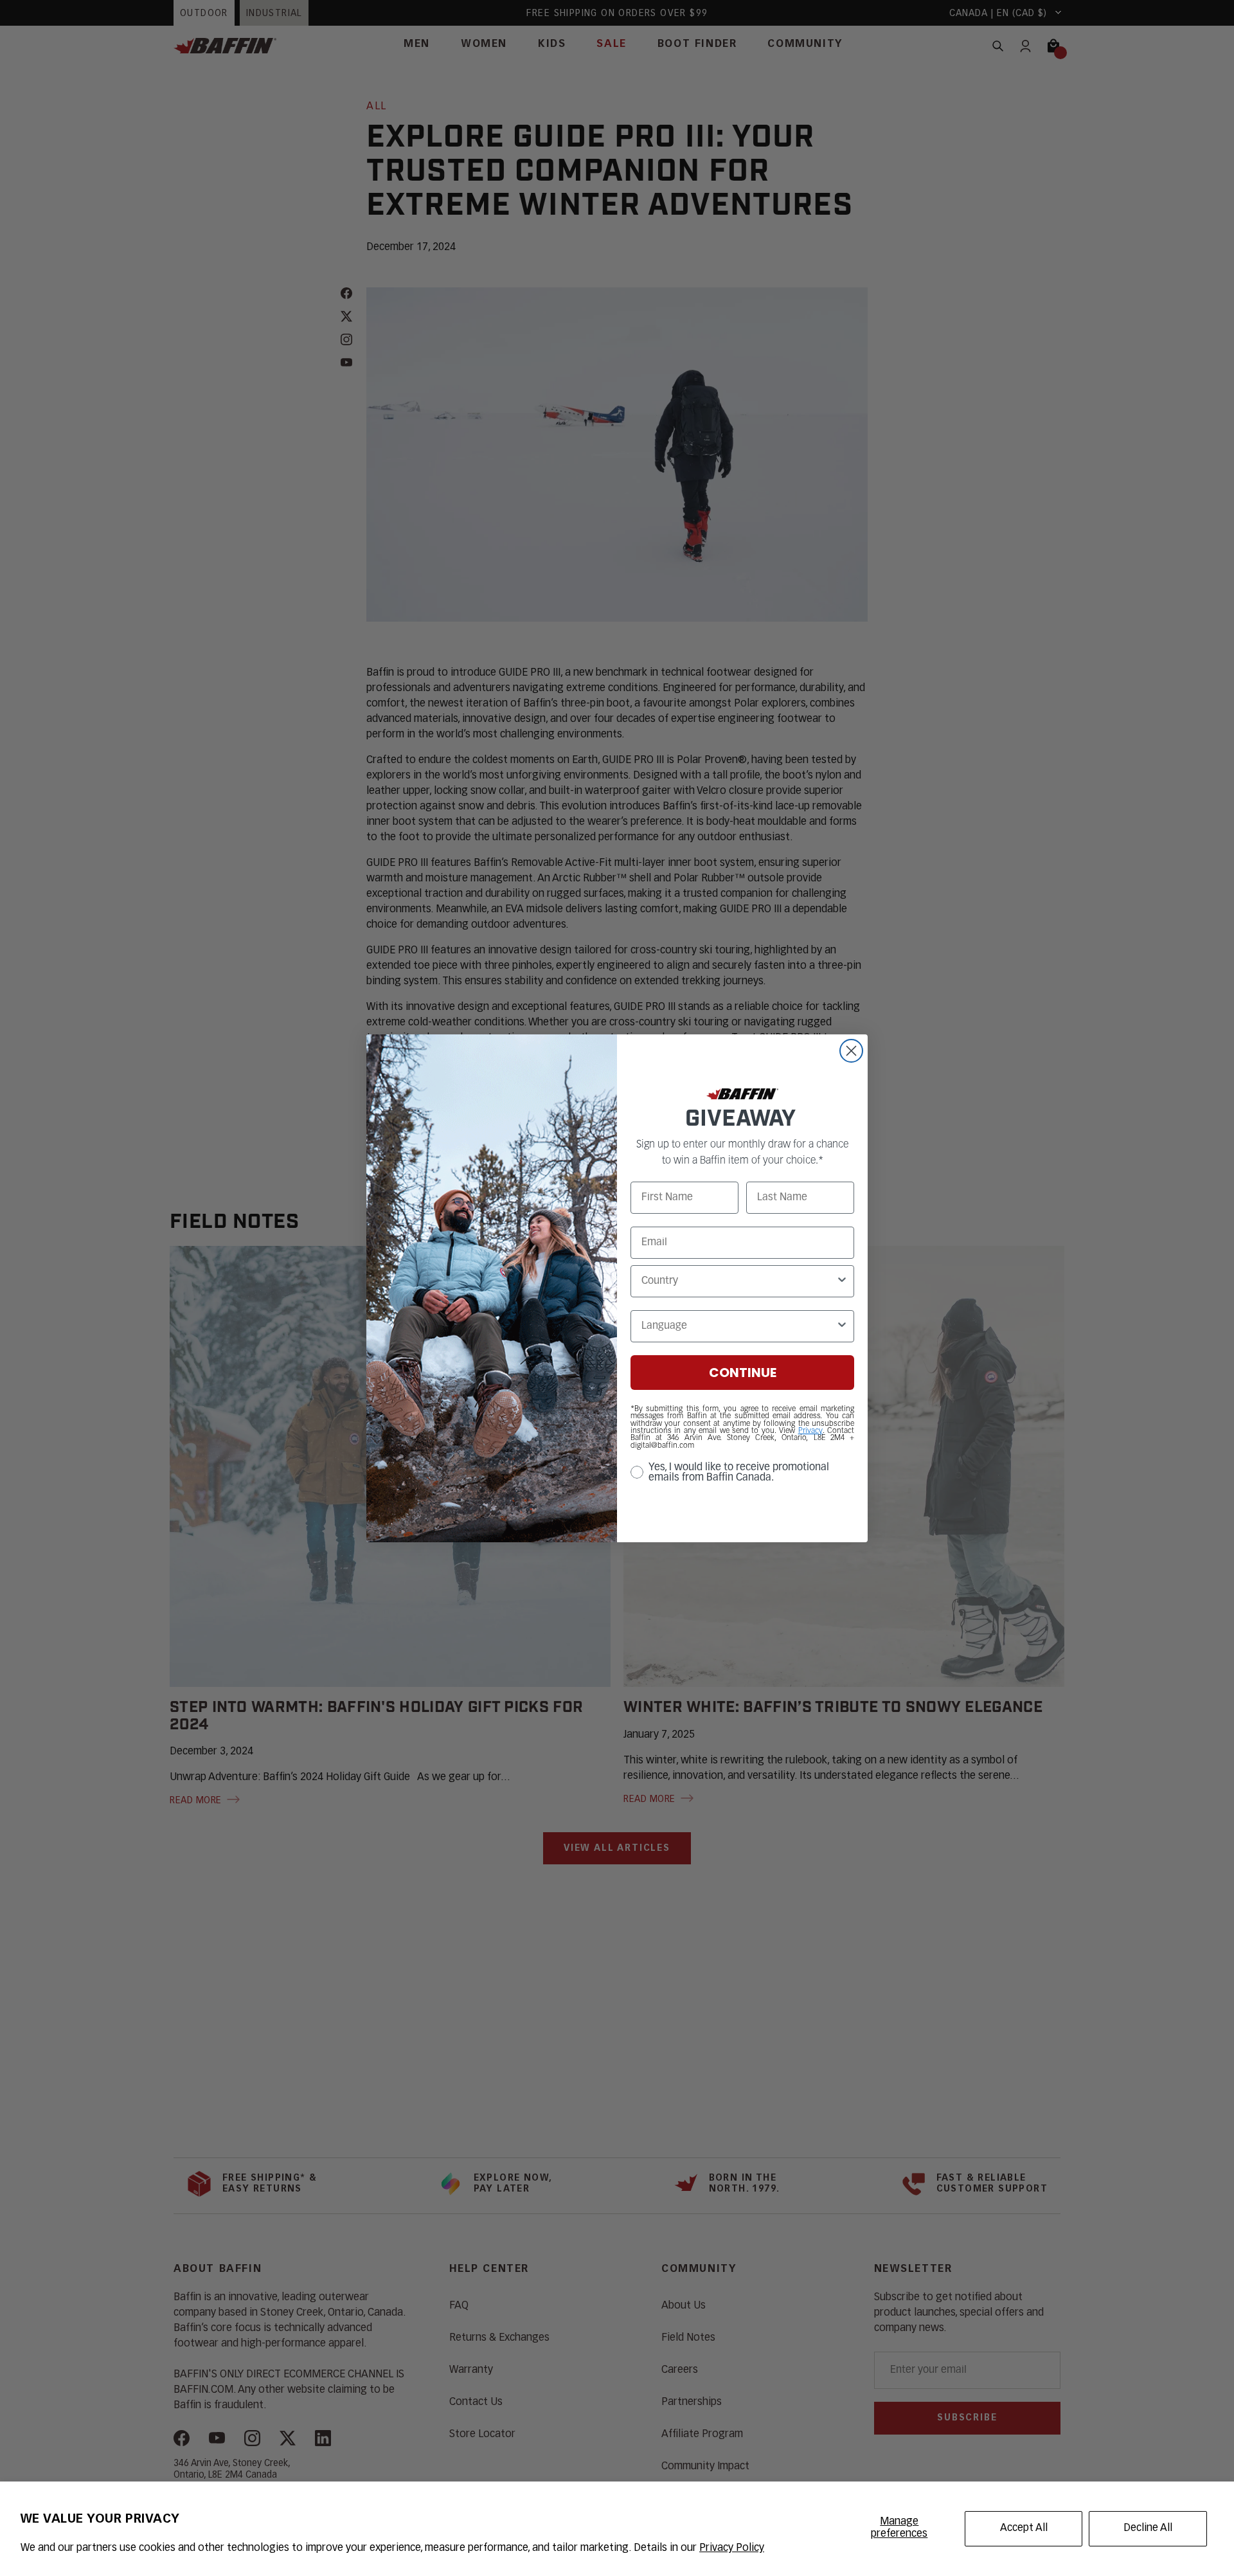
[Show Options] (842, 1281)
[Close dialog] (851, 1051)
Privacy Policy (732, 2548)
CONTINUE (743, 1373)
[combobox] (738, 1281)
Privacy (810, 1431)
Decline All (1148, 2528)
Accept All (1024, 2528)
